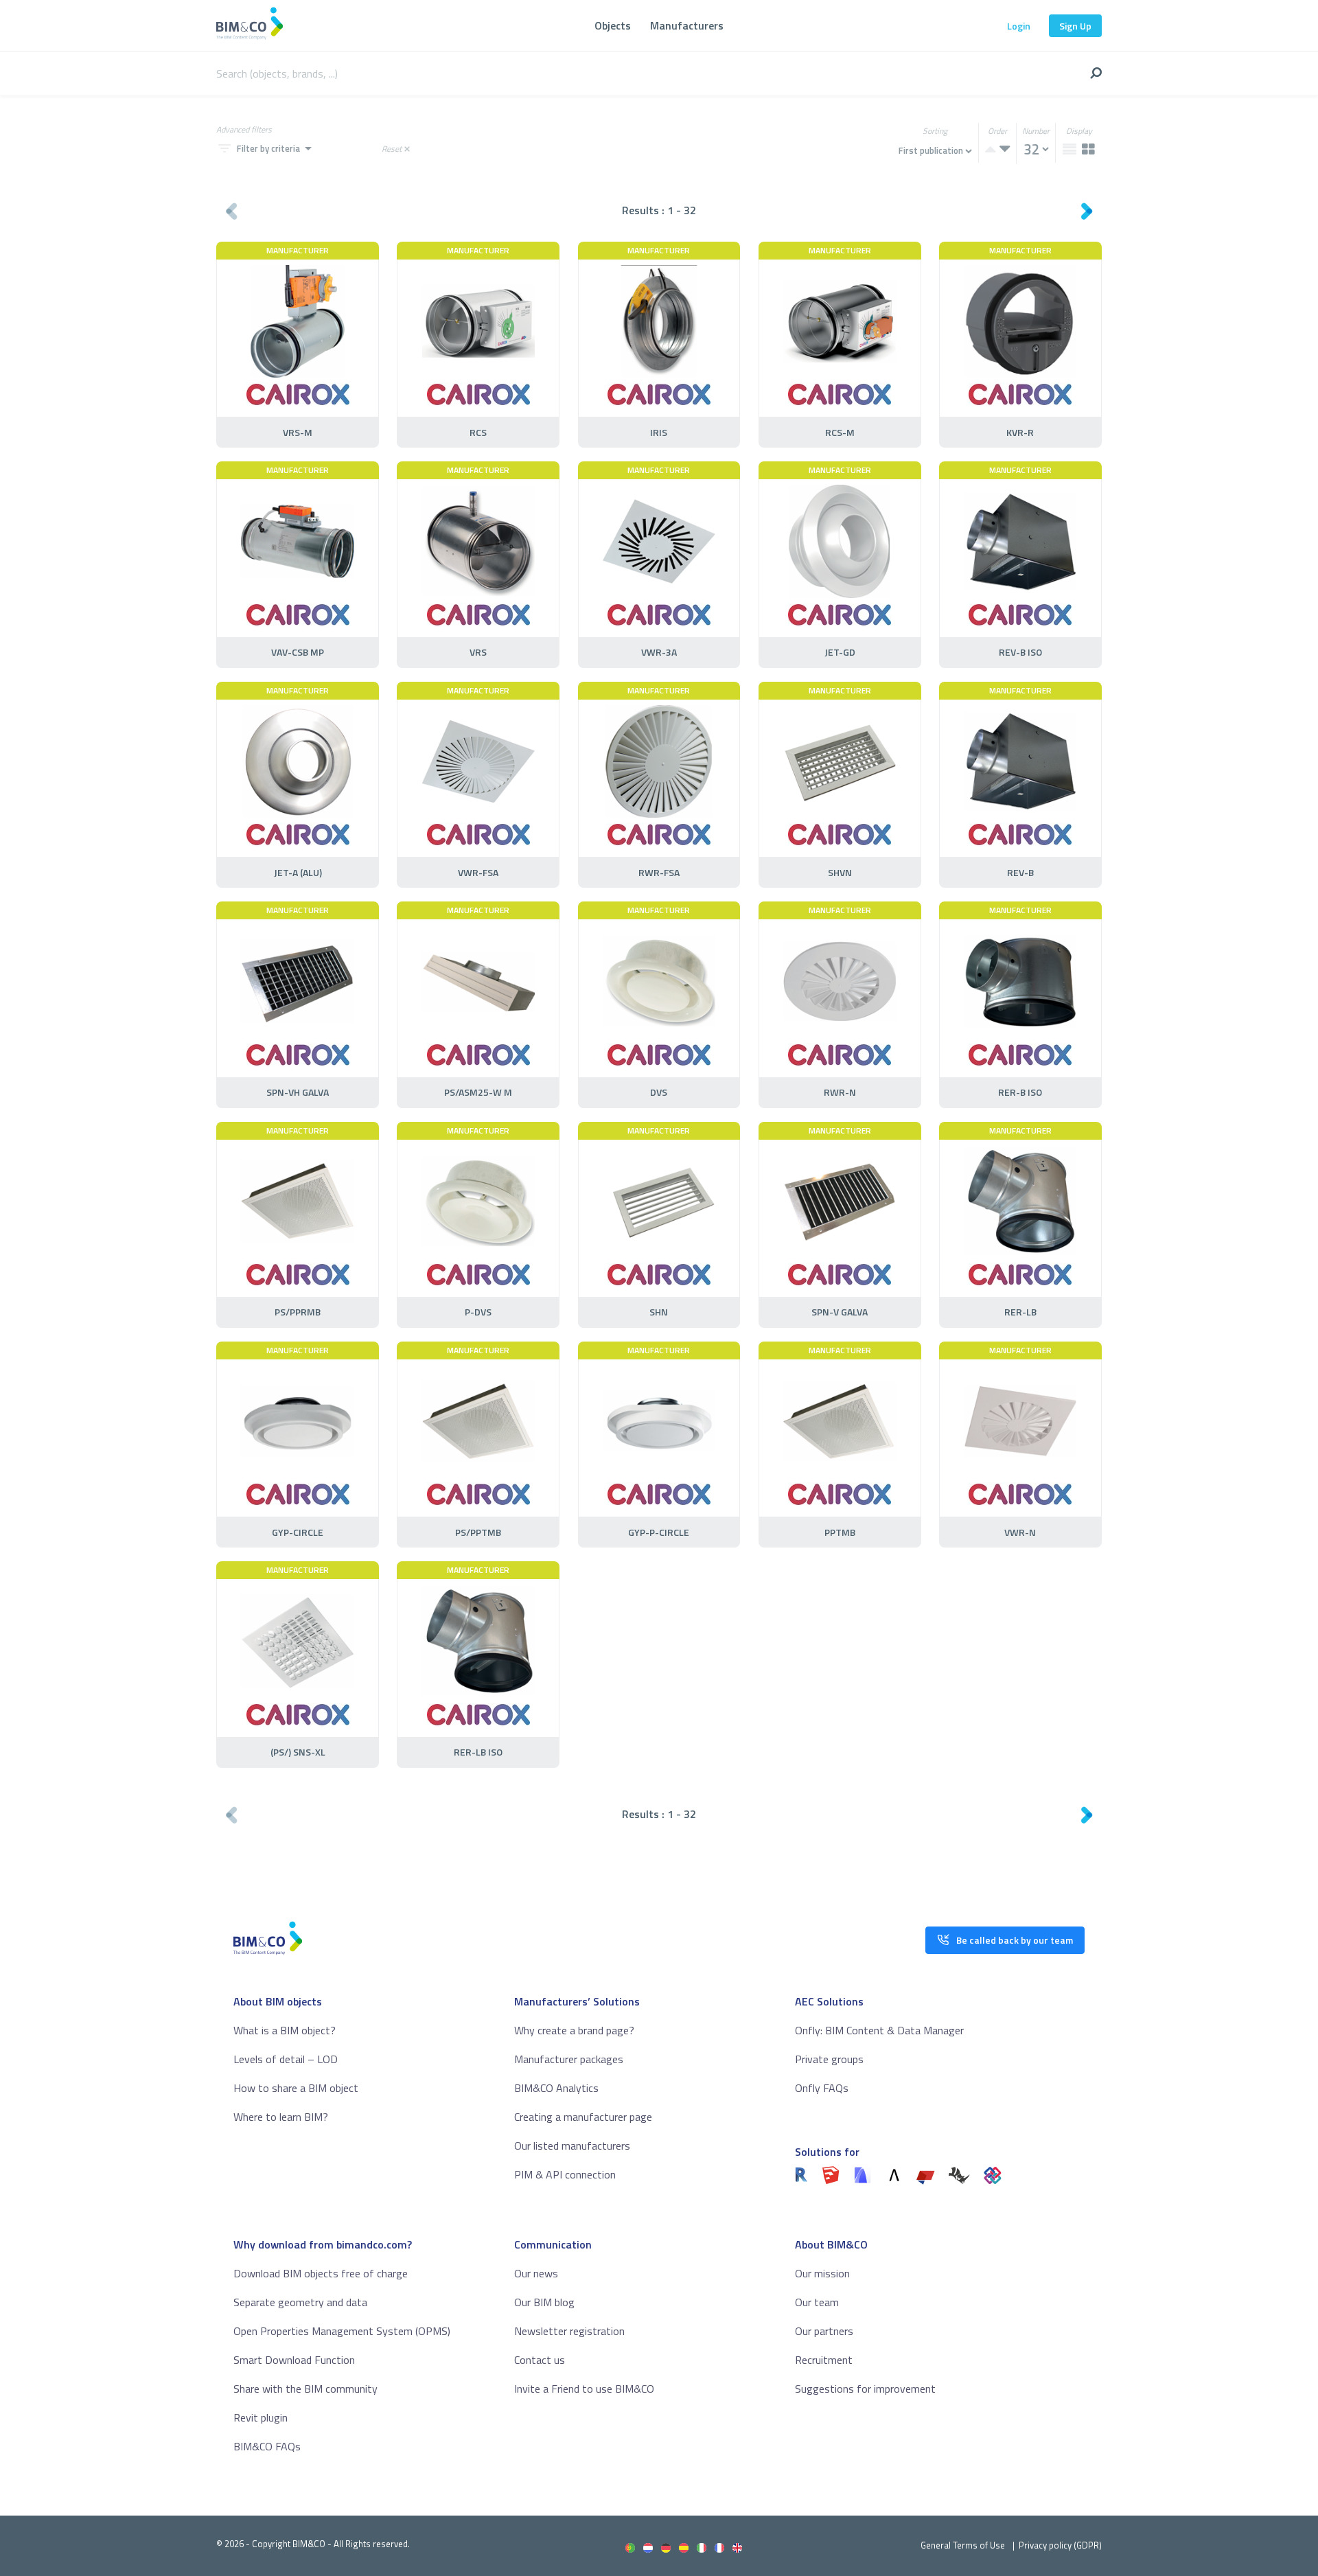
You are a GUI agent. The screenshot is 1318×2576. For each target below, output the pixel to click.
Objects (613, 25)
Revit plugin (261, 2417)
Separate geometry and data (300, 2302)
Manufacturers (687, 25)
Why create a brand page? (574, 2030)
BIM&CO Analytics (556, 2088)
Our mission (822, 2273)
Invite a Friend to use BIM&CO (584, 2389)
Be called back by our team (1015, 1940)
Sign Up (1075, 26)
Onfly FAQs (822, 2088)
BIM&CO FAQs (267, 2446)
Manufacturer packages (569, 2059)
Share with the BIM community (305, 2389)
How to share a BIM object (296, 2088)
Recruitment (824, 2360)
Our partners (824, 2331)
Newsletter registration (569, 2331)
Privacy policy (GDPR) (1060, 2545)
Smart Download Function (294, 2360)
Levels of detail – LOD (286, 2059)
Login (1019, 26)
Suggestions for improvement (865, 2389)
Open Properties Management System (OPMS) (342, 2331)
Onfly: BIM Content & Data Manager (879, 2030)
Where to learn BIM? (281, 2117)
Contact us (540, 2360)
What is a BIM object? (285, 2030)
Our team (817, 2302)
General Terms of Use (963, 2545)
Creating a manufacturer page (583, 2117)
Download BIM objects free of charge (321, 2273)
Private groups (829, 2059)
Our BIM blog (544, 2302)
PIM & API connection (565, 2174)
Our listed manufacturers (572, 2146)
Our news (536, 2273)
